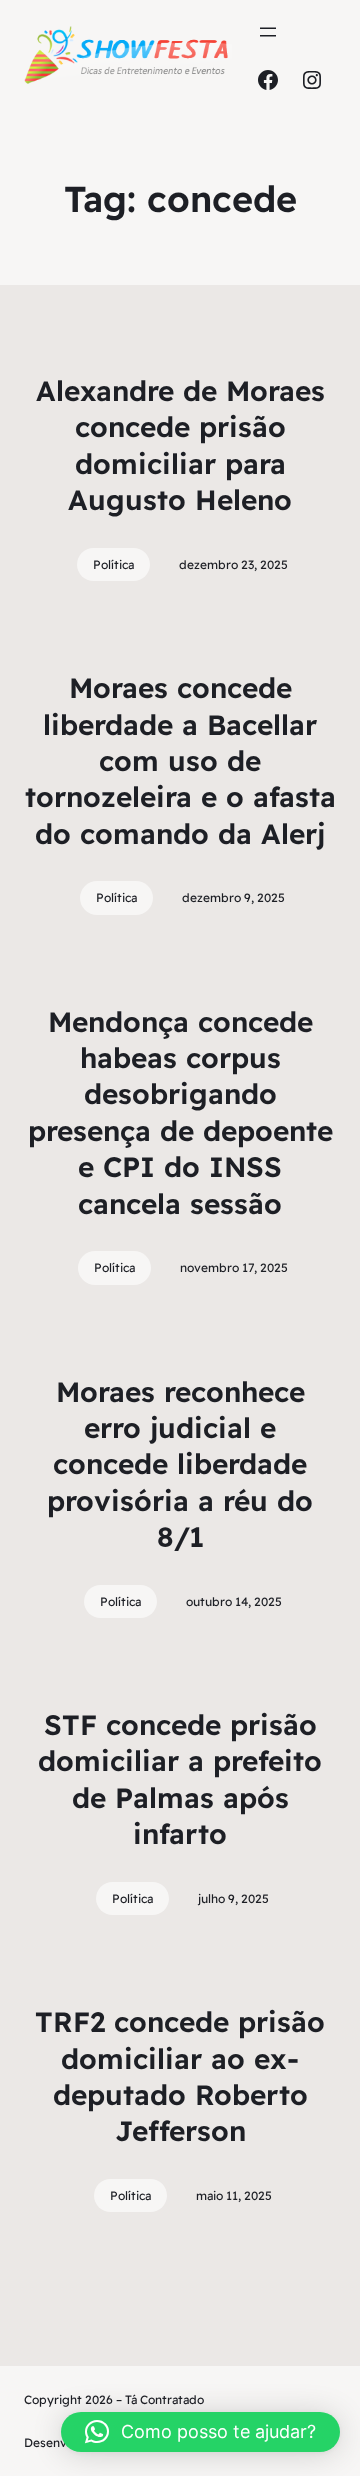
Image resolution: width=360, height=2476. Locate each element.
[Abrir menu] (268, 32)
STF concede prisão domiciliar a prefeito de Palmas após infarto (180, 1779)
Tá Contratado (164, 2399)
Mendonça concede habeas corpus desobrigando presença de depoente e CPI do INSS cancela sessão (180, 1112)
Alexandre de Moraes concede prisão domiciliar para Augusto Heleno (180, 445)
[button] (200, 2432)
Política (113, 564)
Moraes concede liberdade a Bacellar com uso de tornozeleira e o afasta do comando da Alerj (180, 760)
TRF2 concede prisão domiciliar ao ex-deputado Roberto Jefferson (180, 2076)
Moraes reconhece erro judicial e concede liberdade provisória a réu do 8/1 (180, 1464)
